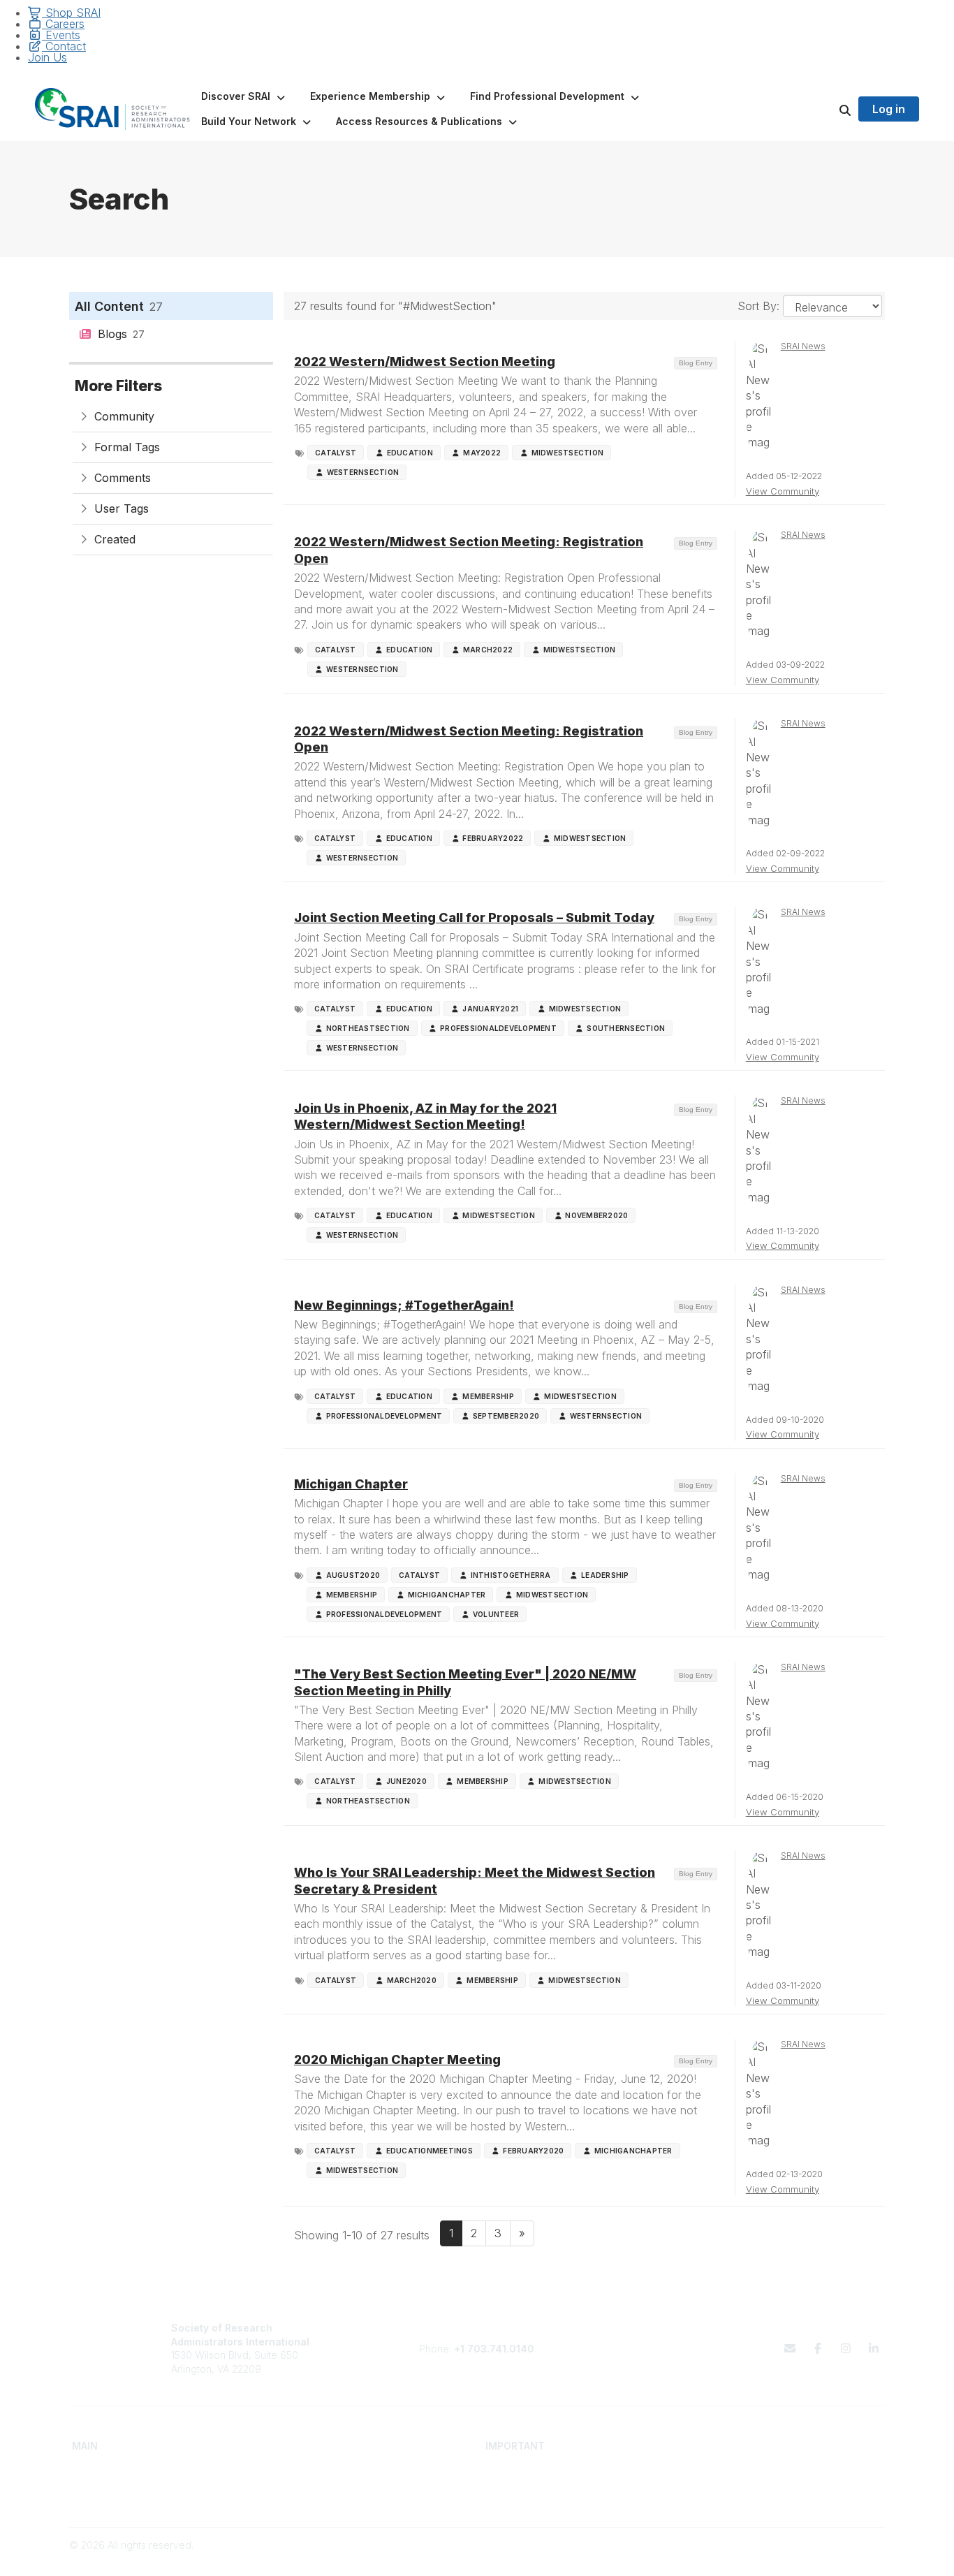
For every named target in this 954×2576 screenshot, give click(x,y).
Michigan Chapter (351, 1484)
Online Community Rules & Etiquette (773, 2497)
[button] (244, 96)
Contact (64, 46)
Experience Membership (128, 2497)
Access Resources (322, 2497)
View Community (783, 491)
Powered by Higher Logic (825, 2559)
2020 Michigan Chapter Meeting (397, 2059)
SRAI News (803, 346)
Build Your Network (322, 2484)
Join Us (47, 57)
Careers (63, 24)
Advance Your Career (329, 2470)
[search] (828, 109)
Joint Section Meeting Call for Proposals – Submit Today (474, 917)
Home (86, 2470)
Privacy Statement (734, 2484)
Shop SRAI (71, 13)
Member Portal (726, 2470)
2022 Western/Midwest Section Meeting (425, 361)
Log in (889, 109)
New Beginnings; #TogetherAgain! (404, 1305)
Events (61, 35)
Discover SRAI (104, 2484)
